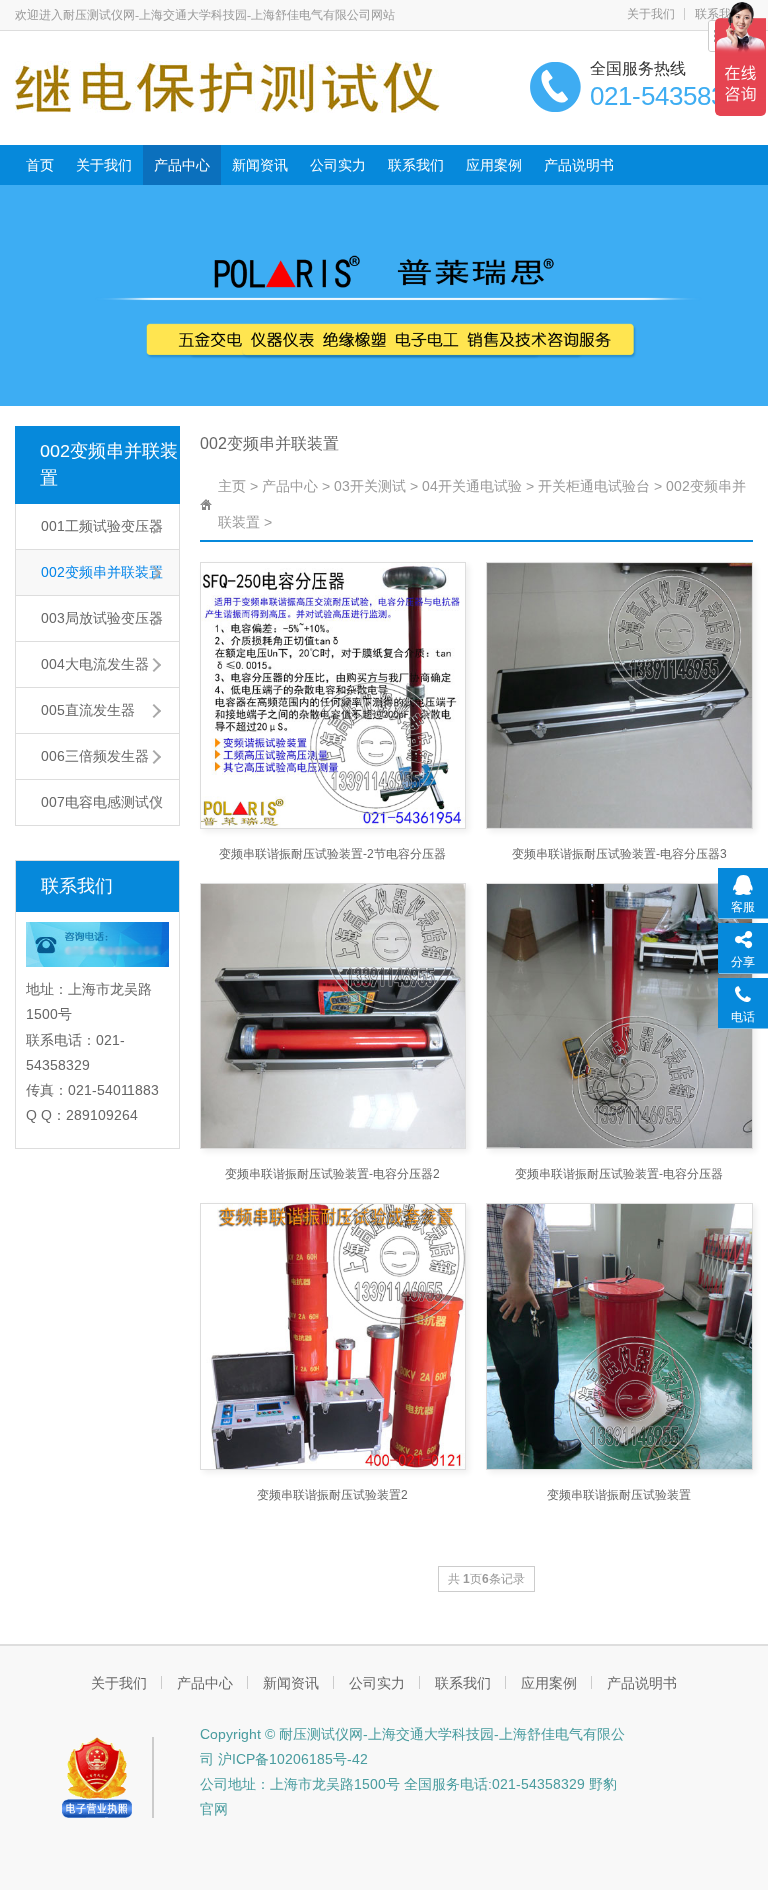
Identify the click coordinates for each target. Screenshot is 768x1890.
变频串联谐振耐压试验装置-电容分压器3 (619, 854)
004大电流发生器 (95, 664)
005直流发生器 (88, 710)
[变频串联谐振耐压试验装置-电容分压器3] (619, 695)
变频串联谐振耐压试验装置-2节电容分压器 (332, 854)
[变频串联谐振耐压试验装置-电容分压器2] (333, 1016)
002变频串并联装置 (109, 464)
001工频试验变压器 (102, 526)
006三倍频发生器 (95, 756)
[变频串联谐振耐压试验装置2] (333, 1336)
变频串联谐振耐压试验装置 (619, 1495)
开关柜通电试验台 (594, 486)
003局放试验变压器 (102, 618)
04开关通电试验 (472, 486)
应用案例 (494, 165)
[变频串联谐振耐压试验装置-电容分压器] (619, 1016)
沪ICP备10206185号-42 (291, 1759)
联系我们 (416, 165)
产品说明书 (579, 165)
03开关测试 (370, 486)
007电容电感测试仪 (102, 802)
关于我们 (651, 14)
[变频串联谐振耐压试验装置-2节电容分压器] (333, 695)
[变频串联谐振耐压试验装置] (619, 1336)
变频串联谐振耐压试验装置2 (332, 1495)
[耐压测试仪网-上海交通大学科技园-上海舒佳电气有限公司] (227, 86)
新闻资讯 (260, 165)
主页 (232, 486)
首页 (40, 165)
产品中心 (182, 165)
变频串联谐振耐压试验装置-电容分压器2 (332, 1174)
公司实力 (338, 165)
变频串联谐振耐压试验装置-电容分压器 (619, 1174)
